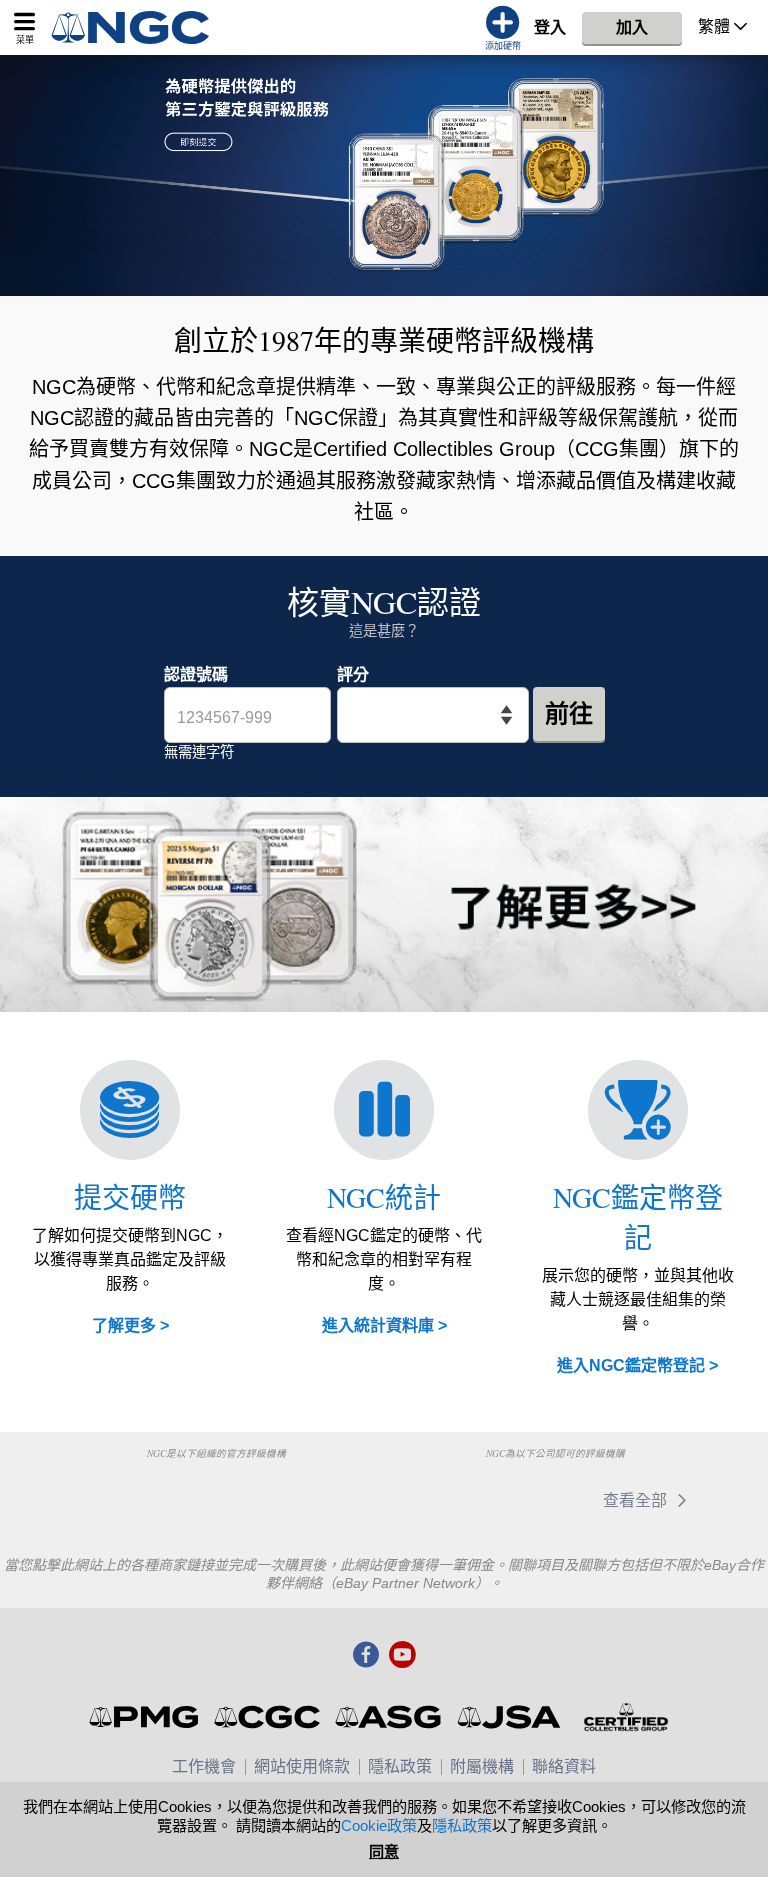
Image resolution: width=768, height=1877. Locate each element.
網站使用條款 (302, 1766)
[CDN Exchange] (541, 1501)
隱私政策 (400, 1766)
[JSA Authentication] (509, 1717)
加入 (632, 27)
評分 (353, 674)
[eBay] (448, 1501)
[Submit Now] (384, 175)
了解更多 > (130, 1325)
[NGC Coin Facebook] (366, 1656)
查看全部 (637, 1500)
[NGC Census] (384, 1110)
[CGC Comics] (268, 1717)
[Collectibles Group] (625, 1717)
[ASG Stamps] (389, 1717)
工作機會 (204, 1766)
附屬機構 (482, 1766)
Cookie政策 (379, 1825)
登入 (550, 27)
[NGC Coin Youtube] (402, 1656)
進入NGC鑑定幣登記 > (637, 1365)
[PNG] (216, 1491)
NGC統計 (384, 1197)
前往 (569, 713)
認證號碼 (196, 674)
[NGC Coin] (138, 27)
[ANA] (114, 1491)
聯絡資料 (564, 1766)
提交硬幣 (130, 1197)
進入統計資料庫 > (384, 1325)
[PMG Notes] (145, 1717)
